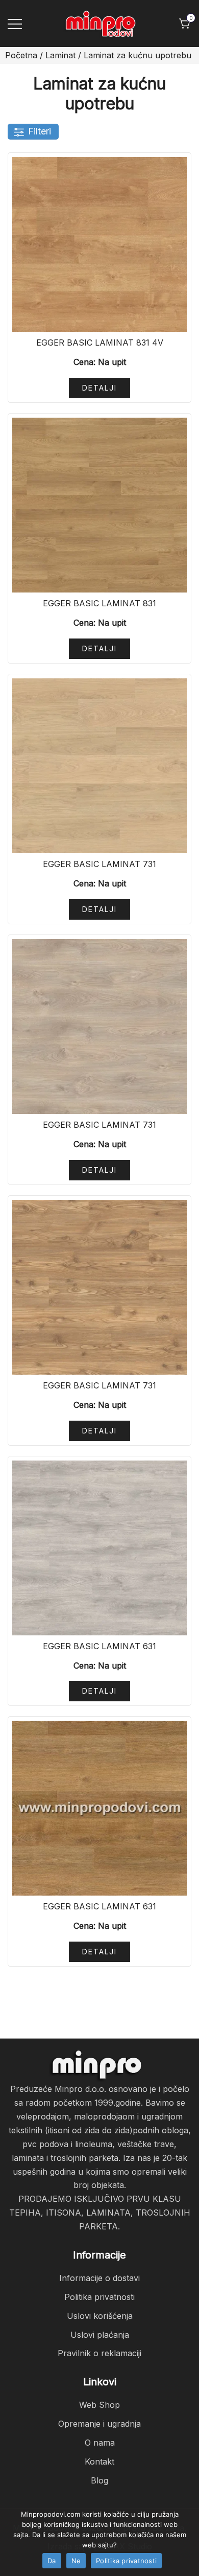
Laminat (60, 55)
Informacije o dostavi (99, 2278)
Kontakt (99, 2461)
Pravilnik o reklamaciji (99, 2353)
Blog (99, 2480)
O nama (100, 2443)
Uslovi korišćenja (100, 2316)
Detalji (99, 388)
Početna (21, 55)
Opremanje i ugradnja (99, 2424)
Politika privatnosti (99, 2297)
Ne (76, 2561)
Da (52, 2561)
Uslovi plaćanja (100, 2335)
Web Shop (99, 2405)
